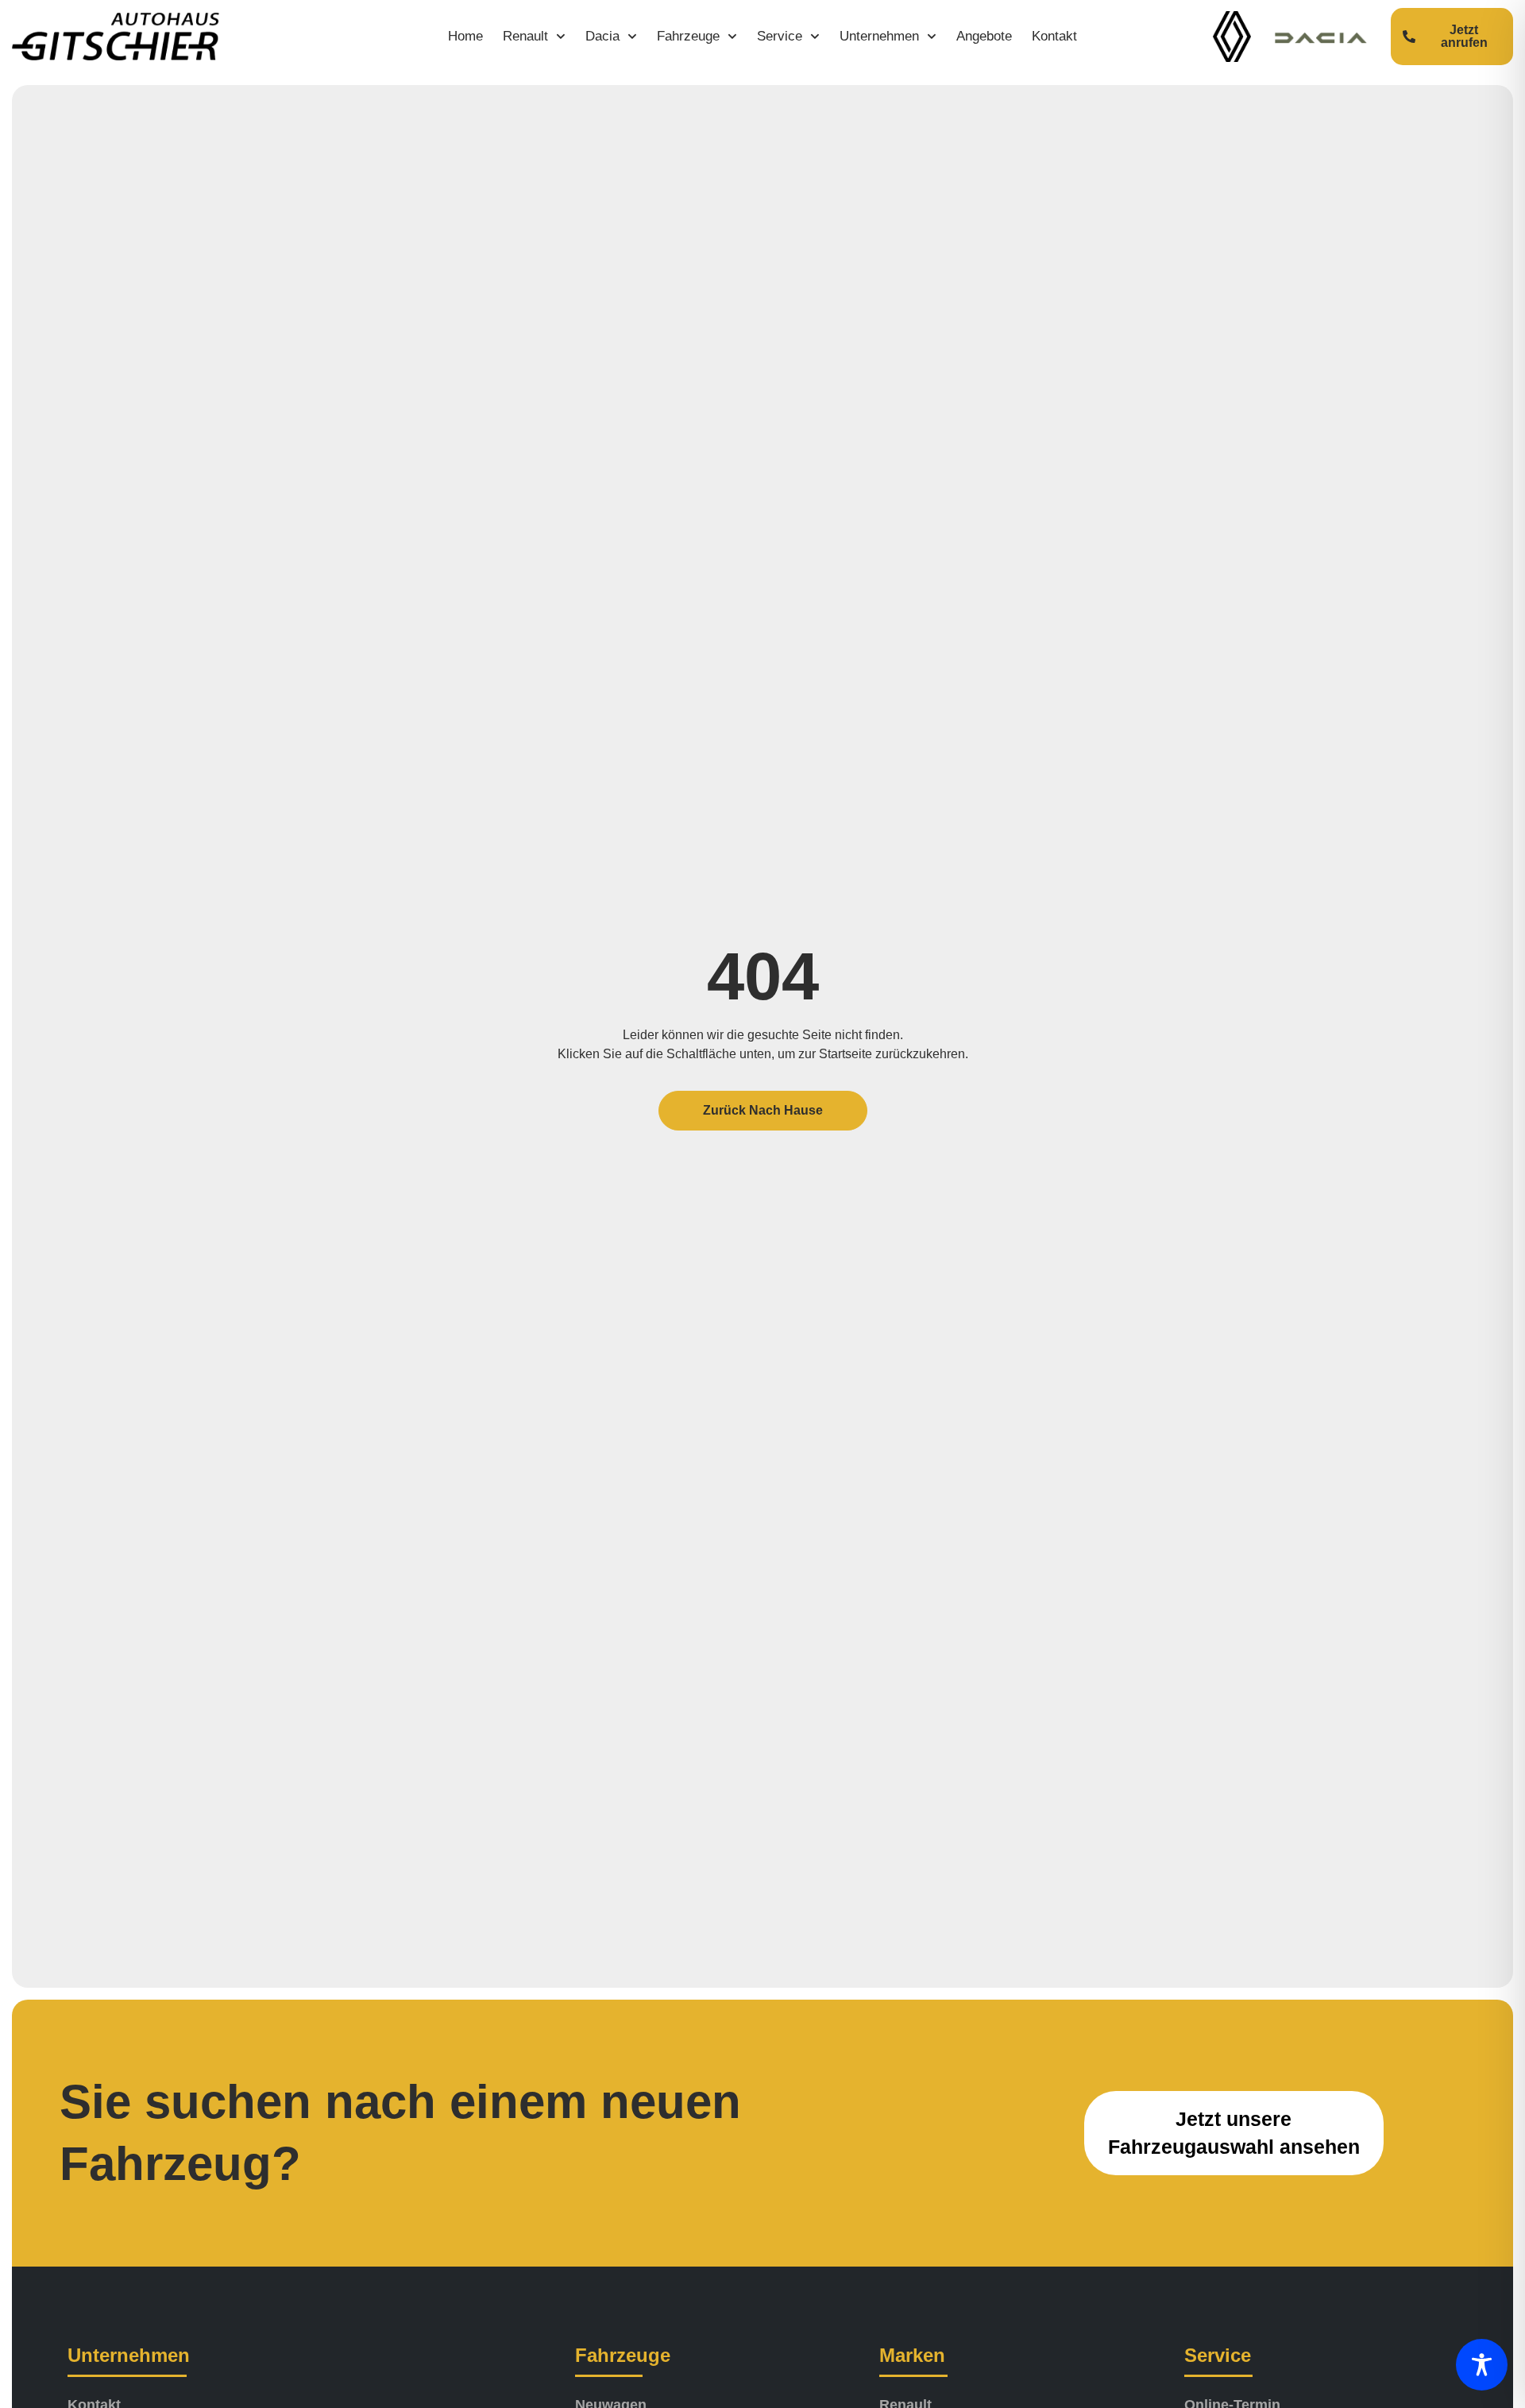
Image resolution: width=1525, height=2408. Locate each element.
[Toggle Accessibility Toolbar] (1482, 2365)
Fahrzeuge (688, 36)
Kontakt (1054, 36)
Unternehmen (879, 36)
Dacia (602, 36)
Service (780, 36)
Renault (525, 36)
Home (465, 36)
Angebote (984, 36)
